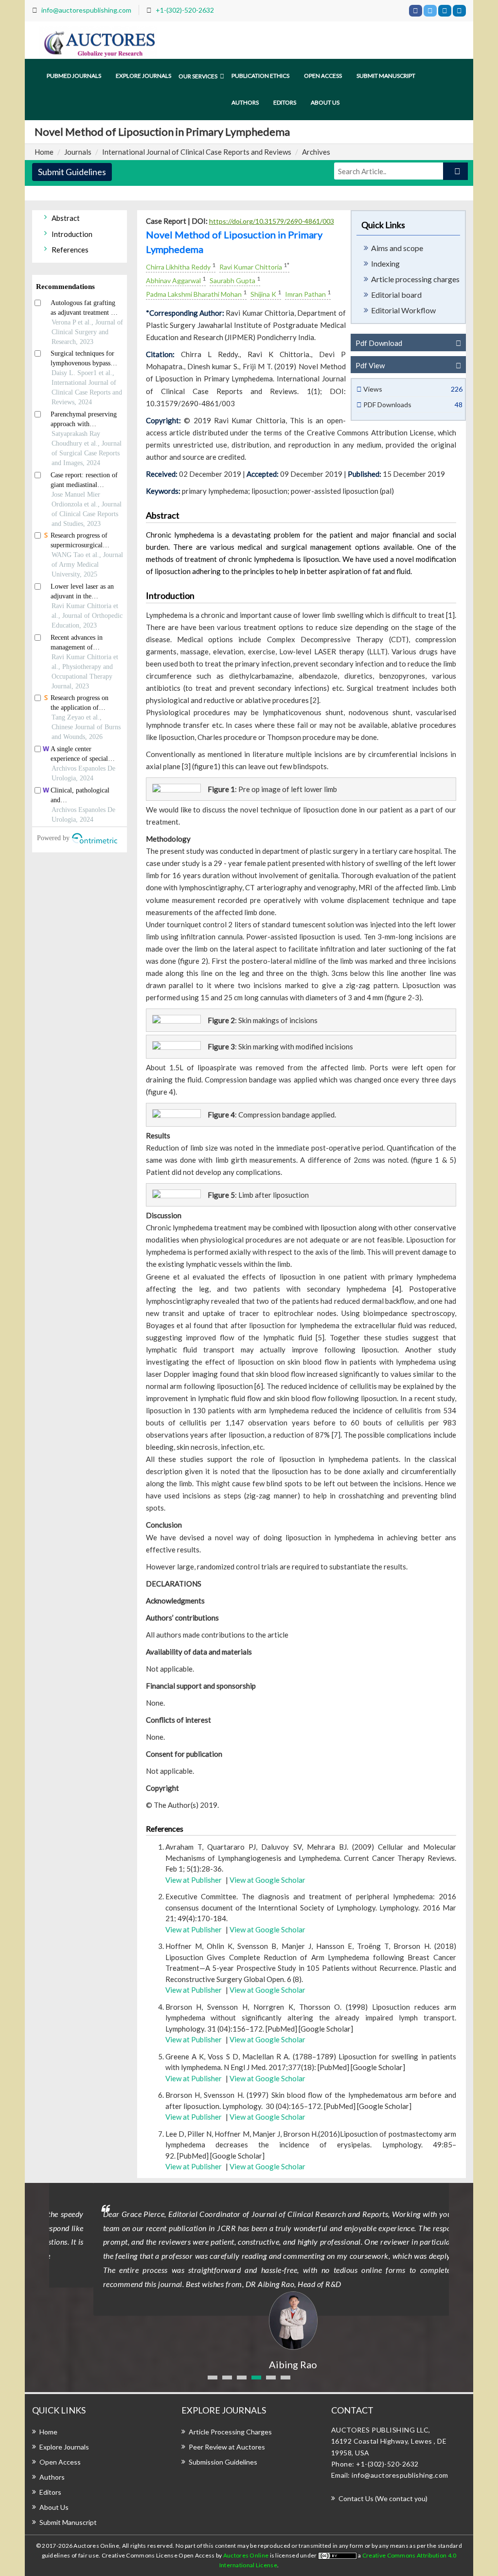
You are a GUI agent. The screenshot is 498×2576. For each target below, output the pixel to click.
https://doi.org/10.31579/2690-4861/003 (272, 221)
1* (286, 265)
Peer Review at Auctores (227, 2447)
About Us (54, 2507)
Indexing (385, 263)
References (70, 250)
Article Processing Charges (230, 2432)
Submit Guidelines (72, 172)
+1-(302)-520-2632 (185, 10)
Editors (285, 102)
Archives (316, 152)
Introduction (72, 234)
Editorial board (396, 295)
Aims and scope (397, 248)
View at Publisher (194, 1880)
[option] (249, 2277)
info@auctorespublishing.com (86, 10)
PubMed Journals (74, 76)
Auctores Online (247, 2555)
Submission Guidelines (223, 2462)
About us (325, 102)
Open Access (323, 76)
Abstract (66, 218)
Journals (78, 152)
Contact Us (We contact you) (383, 2498)
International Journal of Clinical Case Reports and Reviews (197, 152)
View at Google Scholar (267, 1880)
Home (44, 152)
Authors (245, 102)
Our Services (198, 76)
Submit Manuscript (386, 76)
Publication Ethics (260, 76)
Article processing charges (415, 279)
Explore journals (143, 76)
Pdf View (370, 365)
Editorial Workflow (403, 310)
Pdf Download (379, 343)
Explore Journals (64, 2447)
